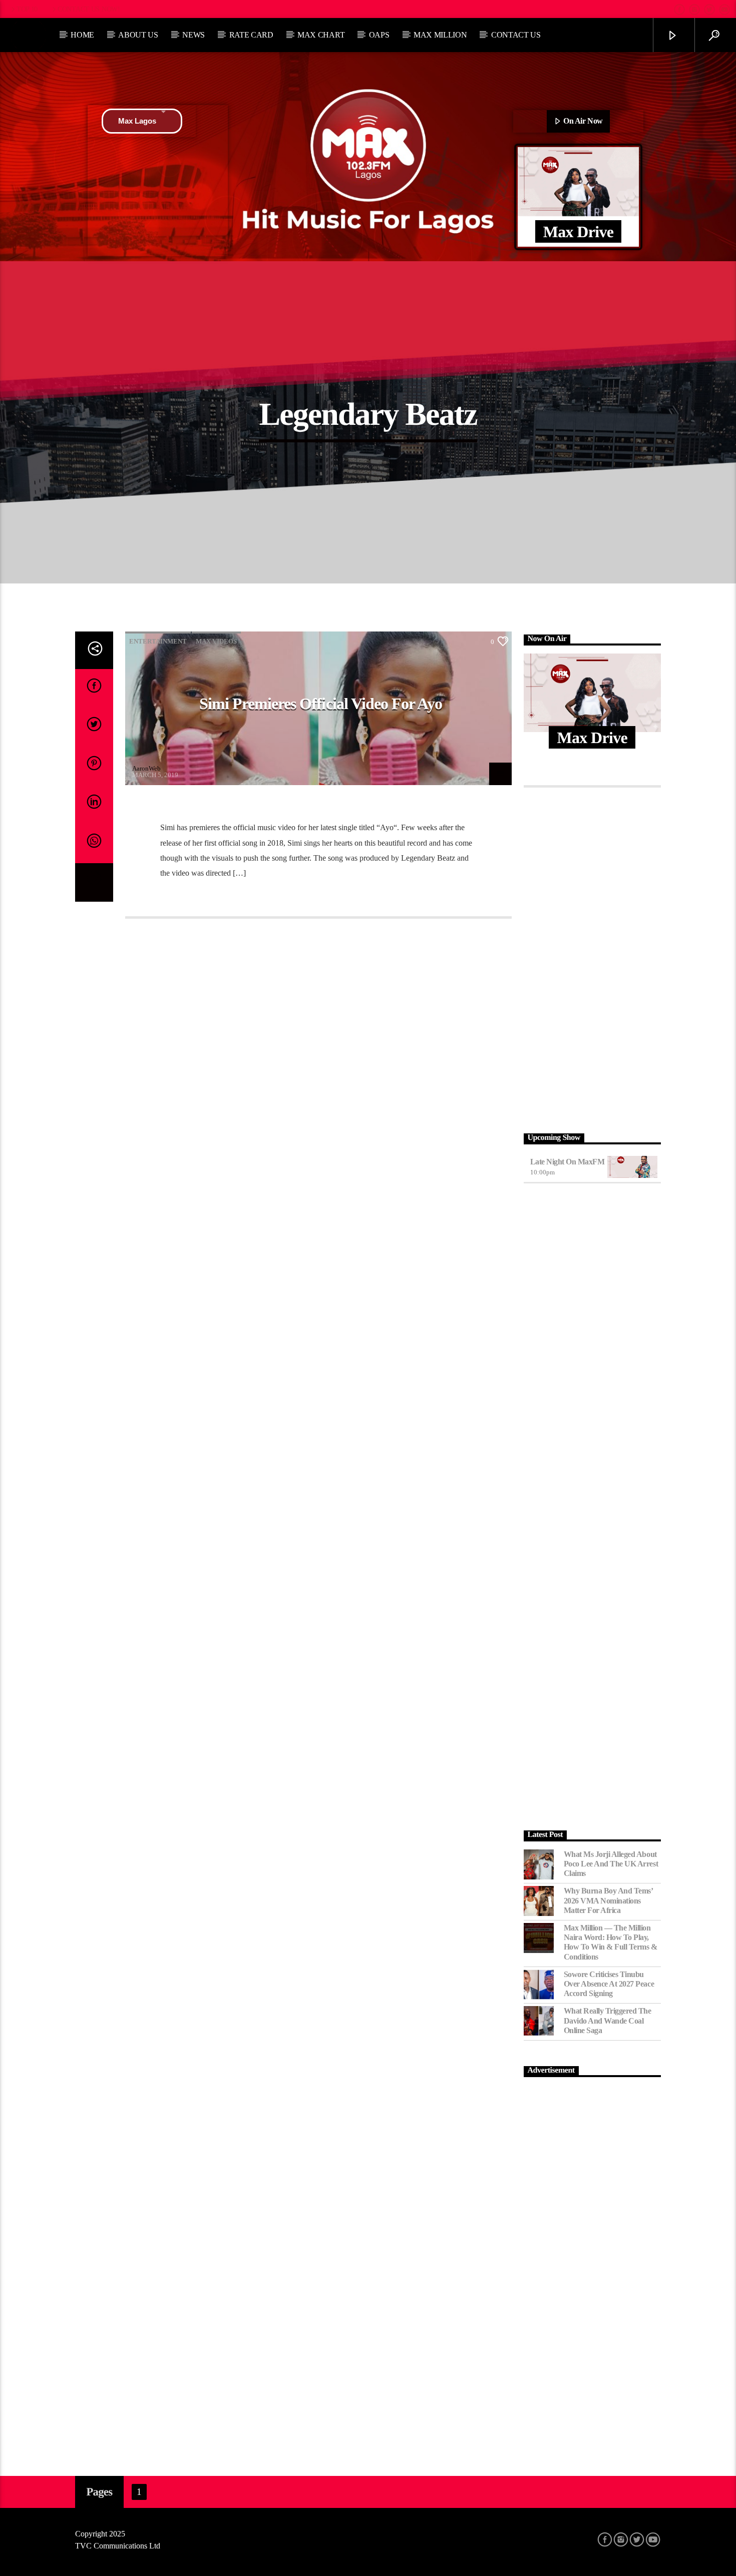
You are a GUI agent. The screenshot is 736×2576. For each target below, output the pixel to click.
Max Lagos (137, 121)
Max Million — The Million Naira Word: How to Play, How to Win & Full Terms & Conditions (611, 1942)
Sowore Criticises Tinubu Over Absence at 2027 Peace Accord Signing (609, 1984)
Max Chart (321, 35)
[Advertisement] (593, 958)
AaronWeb (146, 768)
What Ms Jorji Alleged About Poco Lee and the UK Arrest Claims (611, 1864)
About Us (138, 35)
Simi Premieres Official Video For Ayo (321, 704)
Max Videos (216, 641)
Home (82, 35)
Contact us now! (89, 9)
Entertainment (158, 641)
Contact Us (516, 35)
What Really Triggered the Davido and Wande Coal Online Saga (608, 2020)
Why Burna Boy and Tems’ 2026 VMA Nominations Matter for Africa (608, 1900)
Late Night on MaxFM (568, 1162)
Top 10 (27, 9)
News (194, 35)
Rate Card (251, 35)
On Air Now (582, 121)
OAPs (379, 35)
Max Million (440, 35)
